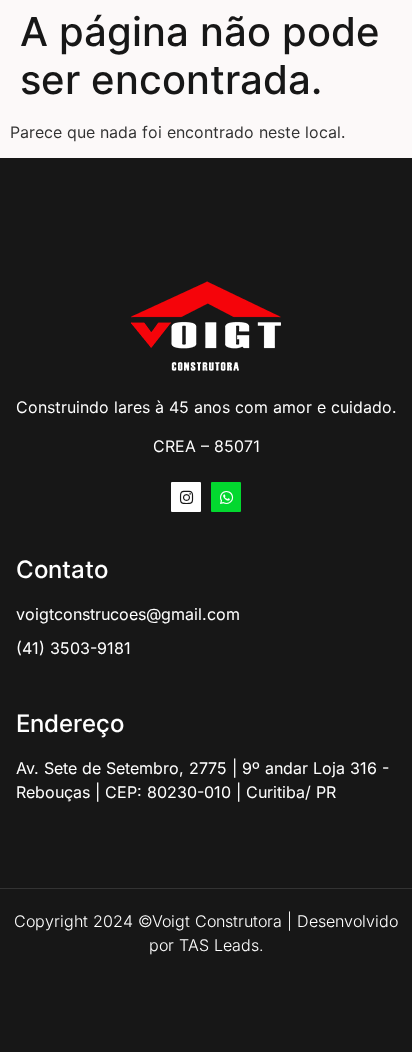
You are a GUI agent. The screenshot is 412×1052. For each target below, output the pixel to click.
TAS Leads (219, 945)
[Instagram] (186, 497)
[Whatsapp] (226, 497)
